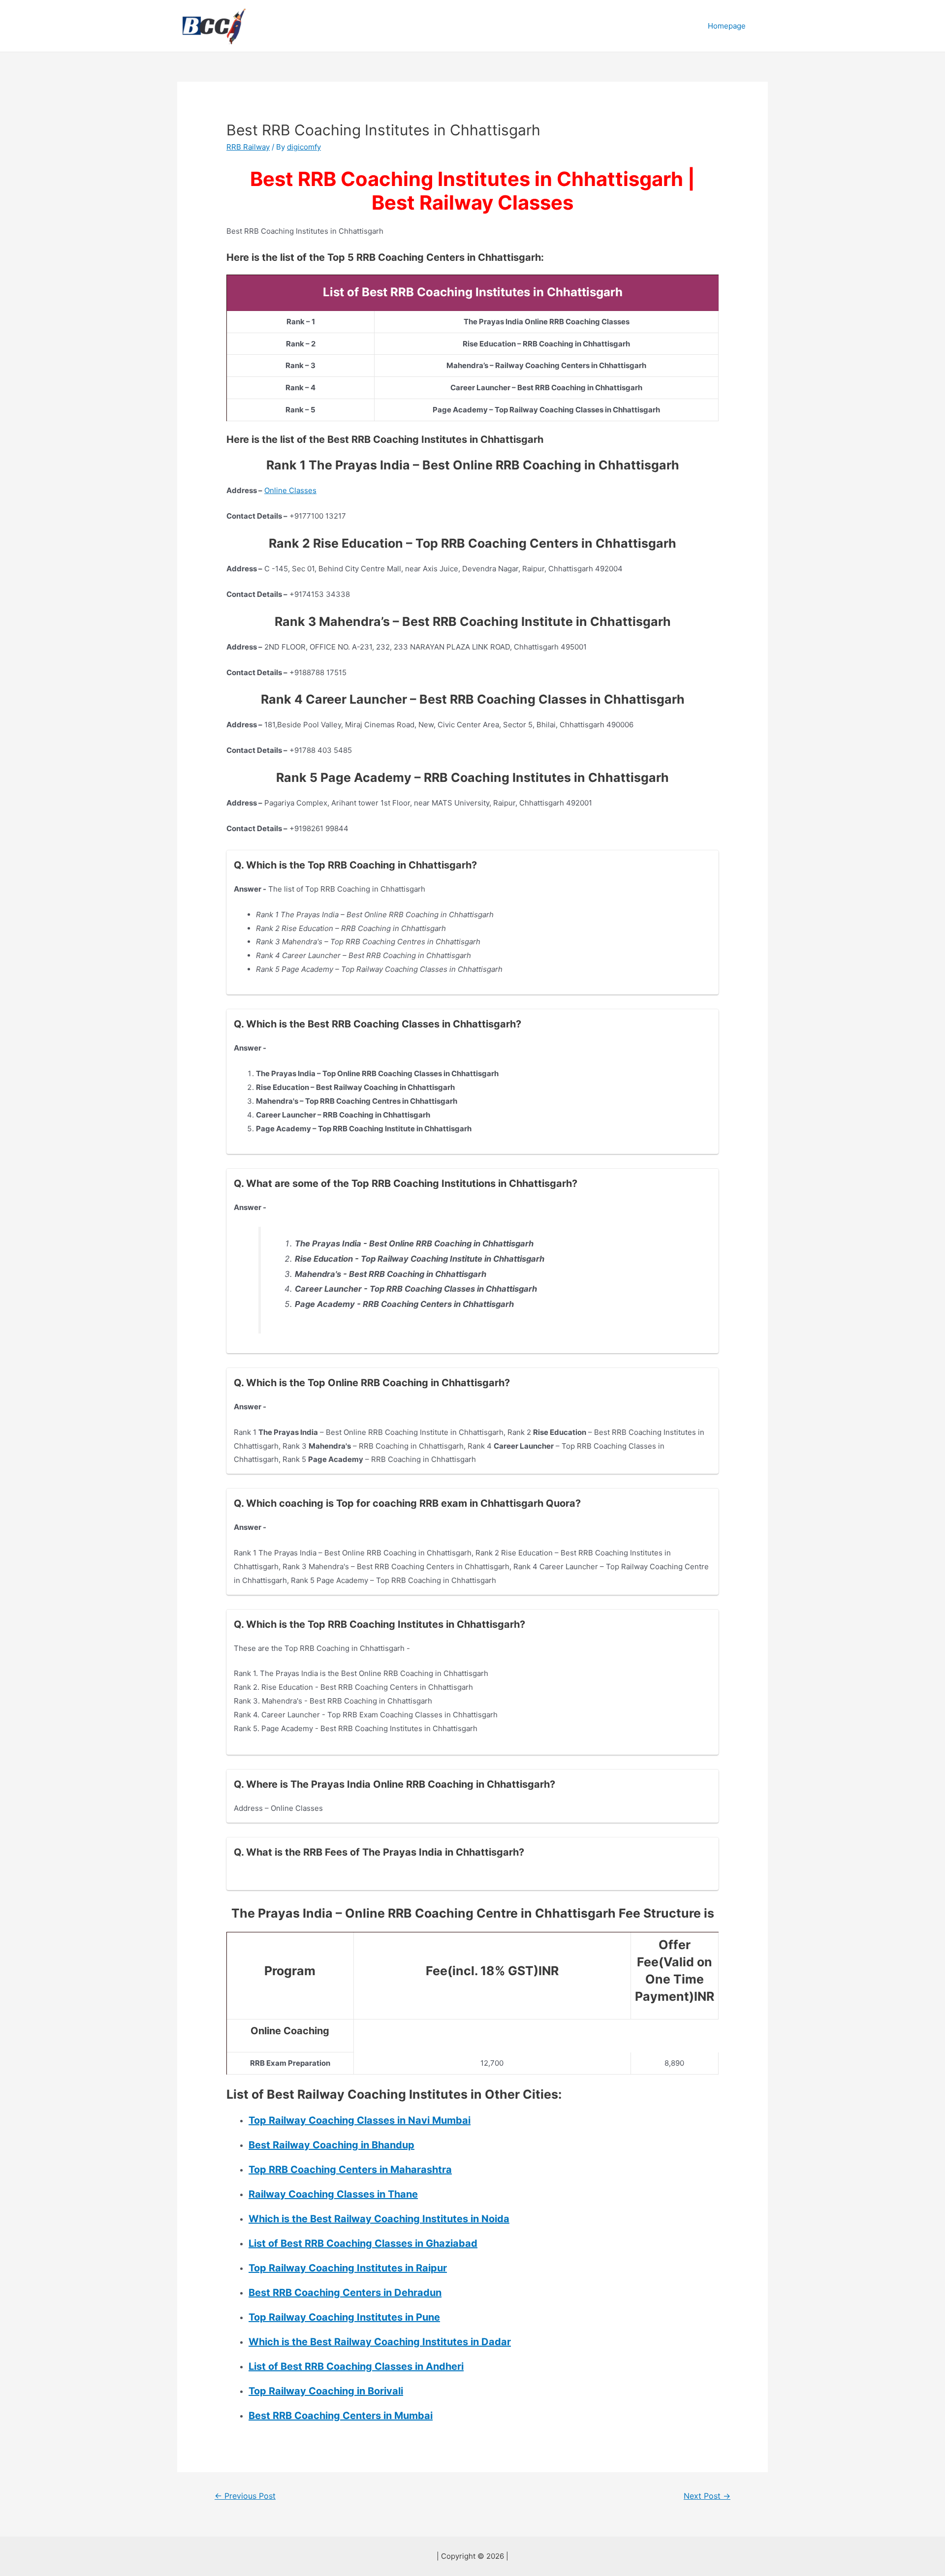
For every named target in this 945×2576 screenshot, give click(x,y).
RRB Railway (248, 147)
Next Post (707, 2496)
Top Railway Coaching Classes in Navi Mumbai (360, 2120)
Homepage (727, 26)
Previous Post (245, 2496)
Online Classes (290, 490)
